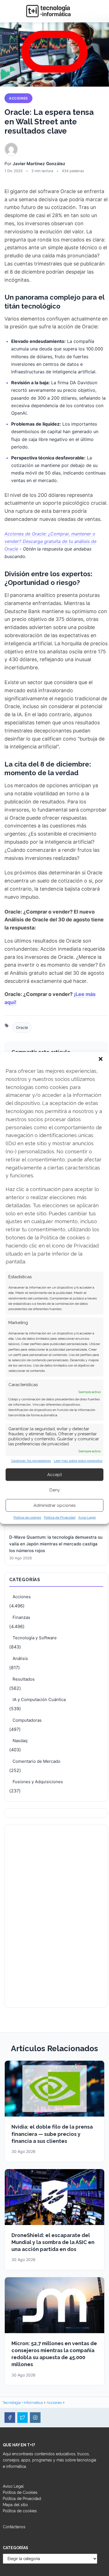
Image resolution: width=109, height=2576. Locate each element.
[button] (101, 1059)
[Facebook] (10, 2418)
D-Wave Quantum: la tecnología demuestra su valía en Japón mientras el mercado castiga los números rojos (56, 1544)
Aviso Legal (87, 1518)
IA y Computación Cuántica (39, 1699)
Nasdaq (20, 1741)
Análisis (20, 1658)
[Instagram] (35, 2418)
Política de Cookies (20, 2492)
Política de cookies (27, 1518)
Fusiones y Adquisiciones (38, 1782)
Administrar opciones (54, 1505)
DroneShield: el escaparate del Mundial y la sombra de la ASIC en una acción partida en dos (53, 2242)
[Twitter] (23, 2418)
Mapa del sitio (15, 2505)
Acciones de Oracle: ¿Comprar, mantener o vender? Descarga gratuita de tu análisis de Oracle (50, 541)
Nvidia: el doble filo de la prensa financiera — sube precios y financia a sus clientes (52, 2134)
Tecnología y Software (35, 1638)
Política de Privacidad (60, 1518)
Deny (55, 1490)
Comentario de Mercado (36, 1761)
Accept (54, 1475)
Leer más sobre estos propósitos (78, 1461)
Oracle (22, 1027)
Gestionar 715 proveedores (31, 1461)
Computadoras (27, 1720)
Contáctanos (14, 2527)
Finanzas (21, 1617)
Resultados (24, 1679)
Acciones (18, 98)
